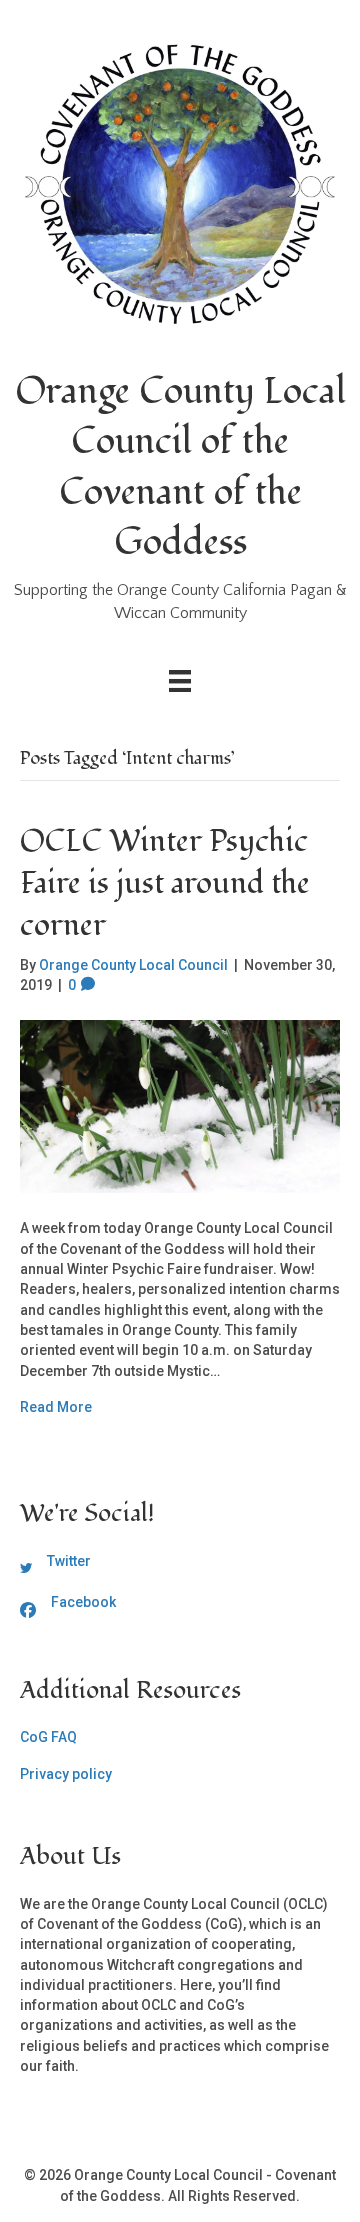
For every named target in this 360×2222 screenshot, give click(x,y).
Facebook (83, 1602)
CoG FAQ (48, 1737)
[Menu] (180, 681)
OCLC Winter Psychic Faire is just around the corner (165, 883)
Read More (56, 1407)
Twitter (69, 1561)
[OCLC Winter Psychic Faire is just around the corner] (180, 1105)
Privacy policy (66, 1774)
